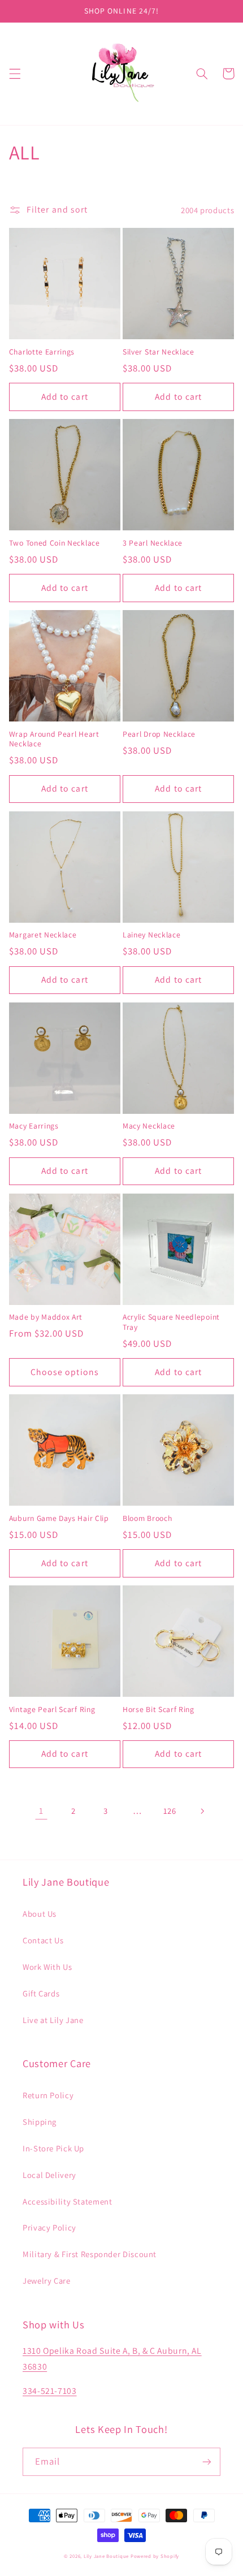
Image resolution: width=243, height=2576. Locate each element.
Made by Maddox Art (46, 1317)
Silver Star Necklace (159, 352)
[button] (15, 74)
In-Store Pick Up (53, 2148)
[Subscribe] (207, 2462)
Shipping (40, 2122)
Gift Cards (41, 1993)
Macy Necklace (149, 1126)
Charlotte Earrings (42, 352)
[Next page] (202, 1811)
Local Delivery (49, 2175)
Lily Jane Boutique (106, 2556)
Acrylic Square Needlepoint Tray (171, 1322)
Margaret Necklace (43, 935)
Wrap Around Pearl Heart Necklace (54, 739)
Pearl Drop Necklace (159, 734)
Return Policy (48, 2095)
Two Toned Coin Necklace (55, 543)
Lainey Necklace (151, 935)
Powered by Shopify (155, 2556)
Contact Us (43, 1940)
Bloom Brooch (147, 1518)
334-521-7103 (50, 2391)
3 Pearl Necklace (153, 543)
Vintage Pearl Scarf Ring (52, 1710)
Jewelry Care (47, 2281)
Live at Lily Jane (53, 2020)
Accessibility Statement (68, 2201)
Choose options (65, 1372)
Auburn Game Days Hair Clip (59, 1518)
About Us (40, 1914)
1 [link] (41, 1811)
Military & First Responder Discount (90, 2254)
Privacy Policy (49, 2227)
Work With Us (47, 1967)
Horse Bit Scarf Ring (159, 1710)
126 (170, 1811)
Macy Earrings (34, 1126)
